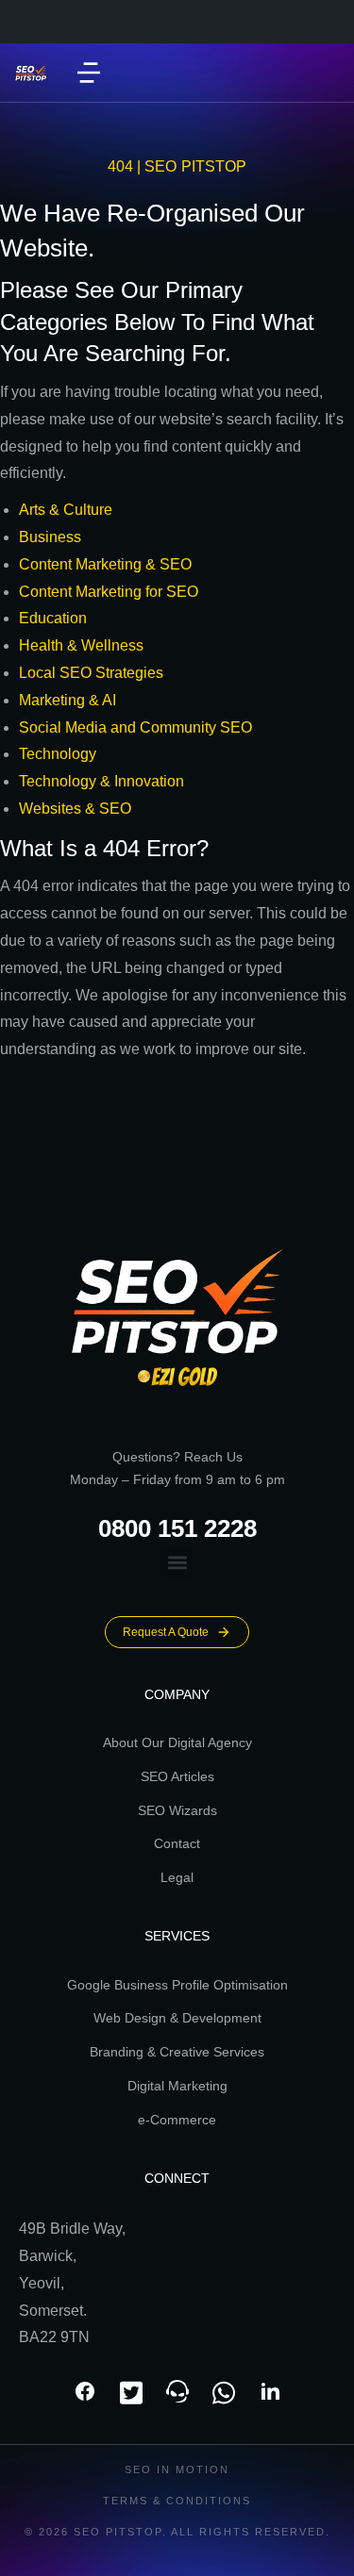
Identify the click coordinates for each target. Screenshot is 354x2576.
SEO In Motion (177, 2469)
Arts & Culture (66, 510)
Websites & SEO (75, 809)
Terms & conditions (177, 2501)
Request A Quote (166, 1632)
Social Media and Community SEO (135, 727)
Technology (58, 754)
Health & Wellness (81, 645)
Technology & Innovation (101, 781)
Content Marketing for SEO (109, 592)
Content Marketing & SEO (105, 564)
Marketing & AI (67, 700)
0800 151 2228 (177, 1528)
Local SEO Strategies (91, 673)
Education (53, 618)
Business (50, 537)
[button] (89, 73)
